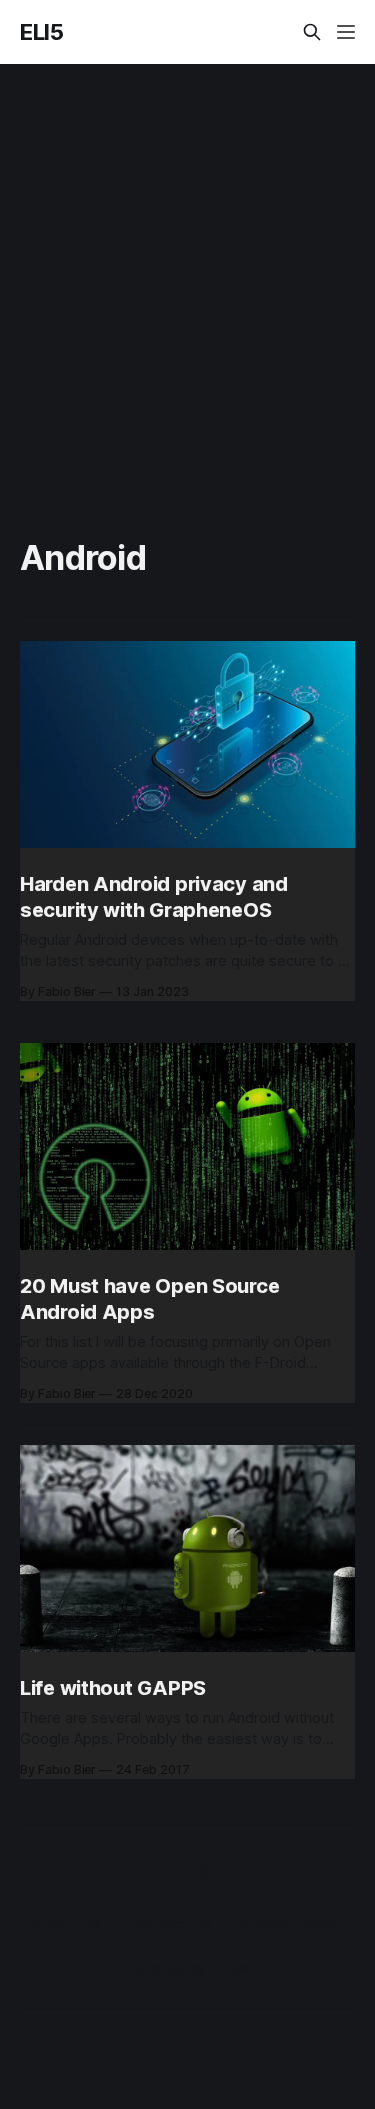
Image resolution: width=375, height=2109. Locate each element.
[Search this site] (312, 32)
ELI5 (42, 32)
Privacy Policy (290, 1923)
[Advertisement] (187, 261)
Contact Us (170, 1923)
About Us (67, 1923)
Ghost (233, 1967)
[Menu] (346, 32)
